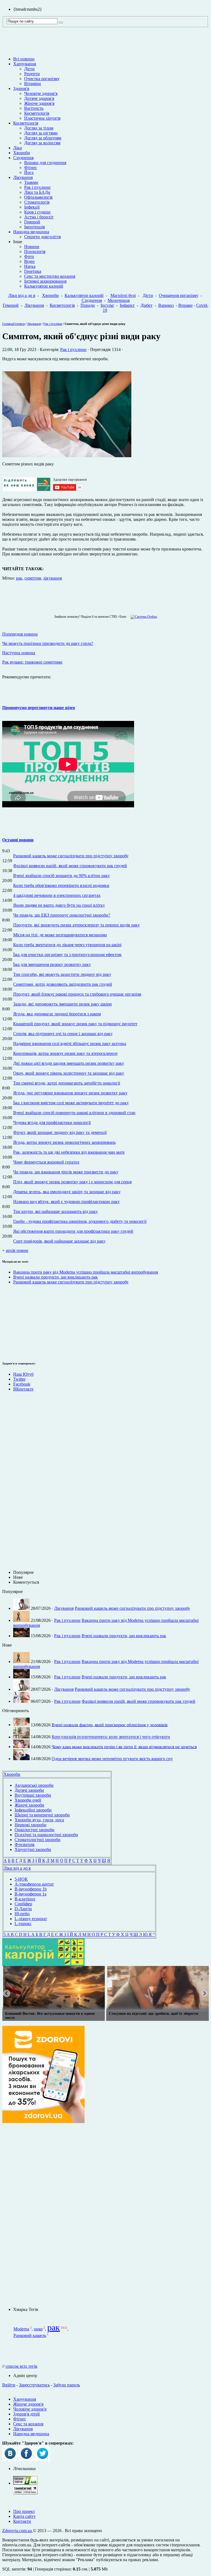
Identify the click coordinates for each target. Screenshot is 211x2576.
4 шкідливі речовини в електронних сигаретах (57, 895)
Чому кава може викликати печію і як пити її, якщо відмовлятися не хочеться (124, 1747)
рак (19, 578)
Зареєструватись (34, 2385)
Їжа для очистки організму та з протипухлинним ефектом (67, 955)
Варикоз (166, 305)
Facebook (22, 1384)
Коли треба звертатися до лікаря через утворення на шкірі (67, 945)
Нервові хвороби (30, 1825)
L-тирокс (23, 1924)
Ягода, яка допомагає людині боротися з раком (57, 1014)
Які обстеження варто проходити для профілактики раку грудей (73, 1231)
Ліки (18, 148)
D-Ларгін (23, 1909)
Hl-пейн (22, 1914)
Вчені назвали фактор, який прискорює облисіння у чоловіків (110, 1725)
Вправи (185, 305)
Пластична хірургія (42, 118)
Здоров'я (21, 89)
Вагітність (34, 108)
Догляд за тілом (39, 128)
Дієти (29, 69)
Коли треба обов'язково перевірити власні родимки (61, 885)
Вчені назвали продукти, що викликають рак (55, 1277)
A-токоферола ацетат (34, 1884)
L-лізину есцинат (31, 1919)
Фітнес (31, 168)
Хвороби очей (28, 1800)
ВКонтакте (23, 1389)
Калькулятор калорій (44, 286)
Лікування (23, 177)
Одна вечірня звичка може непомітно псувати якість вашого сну (112, 1759)
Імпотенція (34, 227)
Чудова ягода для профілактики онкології (52, 1123)
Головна (8, 324)
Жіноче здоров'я (39, 103)
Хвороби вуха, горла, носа (39, 1820)
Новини (32, 247)
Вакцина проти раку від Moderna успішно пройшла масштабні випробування (86, 1272)
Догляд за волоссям (42, 143)
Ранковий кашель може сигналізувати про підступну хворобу (71, 856)
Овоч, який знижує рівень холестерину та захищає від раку (69, 1073)
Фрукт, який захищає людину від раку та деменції (60, 1132)
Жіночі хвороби (29, 1805)
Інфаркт (127, 305)
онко (38, 2329)
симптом (33, 578)
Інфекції (32, 207)
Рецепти (32, 74)
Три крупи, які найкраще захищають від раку (55, 1211)
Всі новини (24, 59)
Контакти (22, 2521)
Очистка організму (42, 79)
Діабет (146, 305)
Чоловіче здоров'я (41, 93)
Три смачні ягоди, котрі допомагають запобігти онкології (67, 1083)
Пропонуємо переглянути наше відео (39, 708)
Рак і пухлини (37, 187)
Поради (88, 305)
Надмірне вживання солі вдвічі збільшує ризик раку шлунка (70, 1043)
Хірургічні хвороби (33, 1849)
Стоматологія (37, 202)
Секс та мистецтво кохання (50, 276)
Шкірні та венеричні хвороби (42, 1815)
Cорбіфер (23, 1904)
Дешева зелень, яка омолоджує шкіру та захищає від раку (67, 1192)
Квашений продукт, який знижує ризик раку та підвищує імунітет (75, 1024)
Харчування (25, 64)
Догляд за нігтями (41, 133)
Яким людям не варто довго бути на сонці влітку (59, 905)
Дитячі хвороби (29, 1790)
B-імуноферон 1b (31, 1889)
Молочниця (119, 300)
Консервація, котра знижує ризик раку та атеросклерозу (66, 1053)
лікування (52, 578)
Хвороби (22, 153)
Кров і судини (37, 212)
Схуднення (23, 158)
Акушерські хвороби (34, 1785)
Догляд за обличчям (43, 138)
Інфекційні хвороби (33, 1810)
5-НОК (21, 1879)
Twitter (19, 1379)
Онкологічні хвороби (34, 1830)
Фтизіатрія (24, 1845)
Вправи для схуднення (45, 163)
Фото (29, 256)
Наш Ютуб (23, 1374)
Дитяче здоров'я (39, 98)
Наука (30, 266)
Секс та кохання (28, 2424)
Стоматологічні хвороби (38, 1840)
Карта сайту (24, 2516)
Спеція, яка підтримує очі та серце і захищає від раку (63, 1034)
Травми (31, 182)
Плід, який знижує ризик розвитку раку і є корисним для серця (72, 1182)
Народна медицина (31, 232)
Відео (29, 261)
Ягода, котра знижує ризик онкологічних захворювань (64, 1142)
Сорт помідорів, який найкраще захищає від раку (59, 1241)
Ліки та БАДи (37, 192)
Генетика (33, 271)
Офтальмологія (38, 197)
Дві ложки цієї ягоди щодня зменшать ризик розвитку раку (69, 1063)
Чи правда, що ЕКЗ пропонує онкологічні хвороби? (62, 915)
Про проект (24, 2511)
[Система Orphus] (142, 617)
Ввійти (9, 2385)
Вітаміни (33, 84)
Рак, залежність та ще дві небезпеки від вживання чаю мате (69, 1152)
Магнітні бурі (123, 295)
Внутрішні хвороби (33, 1795)
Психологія (35, 252)
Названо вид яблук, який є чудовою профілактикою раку (66, 1202)
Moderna (21, 2329)
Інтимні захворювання (45, 281)
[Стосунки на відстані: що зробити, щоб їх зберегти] (158, 1988)
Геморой (32, 222)
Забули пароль (67, 2385)
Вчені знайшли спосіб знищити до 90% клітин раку (62, 876)
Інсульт (107, 305)
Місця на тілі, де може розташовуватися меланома (60, 935)
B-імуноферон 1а (30, 1894)
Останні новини (18, 840)
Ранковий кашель (30, 2335)
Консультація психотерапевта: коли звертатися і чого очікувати (111, 1737)
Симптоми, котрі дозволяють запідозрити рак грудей (63, 984)
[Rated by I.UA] (25, 2483)
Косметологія (37, 113)
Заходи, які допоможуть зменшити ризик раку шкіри (63, 1004)
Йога (29, 172)
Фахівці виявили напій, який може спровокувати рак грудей (70, 866)
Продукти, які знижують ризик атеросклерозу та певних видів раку (77, 925)
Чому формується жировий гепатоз (46, 1162)
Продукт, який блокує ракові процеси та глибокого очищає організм (77, 994)
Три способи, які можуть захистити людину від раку (62, 974)
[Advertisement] (19, 1322)
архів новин (17, 1250)
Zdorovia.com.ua (18, 2531)
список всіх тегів (21, 2366)
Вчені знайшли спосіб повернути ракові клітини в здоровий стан (74, 1113)
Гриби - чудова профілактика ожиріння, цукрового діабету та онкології (80, 1221)
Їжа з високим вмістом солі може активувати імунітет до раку (71, 1103)
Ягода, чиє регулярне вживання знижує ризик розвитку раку (70, 1093)
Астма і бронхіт (39, 217)
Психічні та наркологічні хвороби (46, 1835)
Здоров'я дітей (27, 2414)
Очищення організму (179, 295)
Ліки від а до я (22, 295)
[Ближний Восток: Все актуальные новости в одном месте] (54, 1988)
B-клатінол (25, 1899)
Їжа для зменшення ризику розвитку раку (52, 964)
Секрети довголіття (42, 237)
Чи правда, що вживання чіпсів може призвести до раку (66, 1172)
